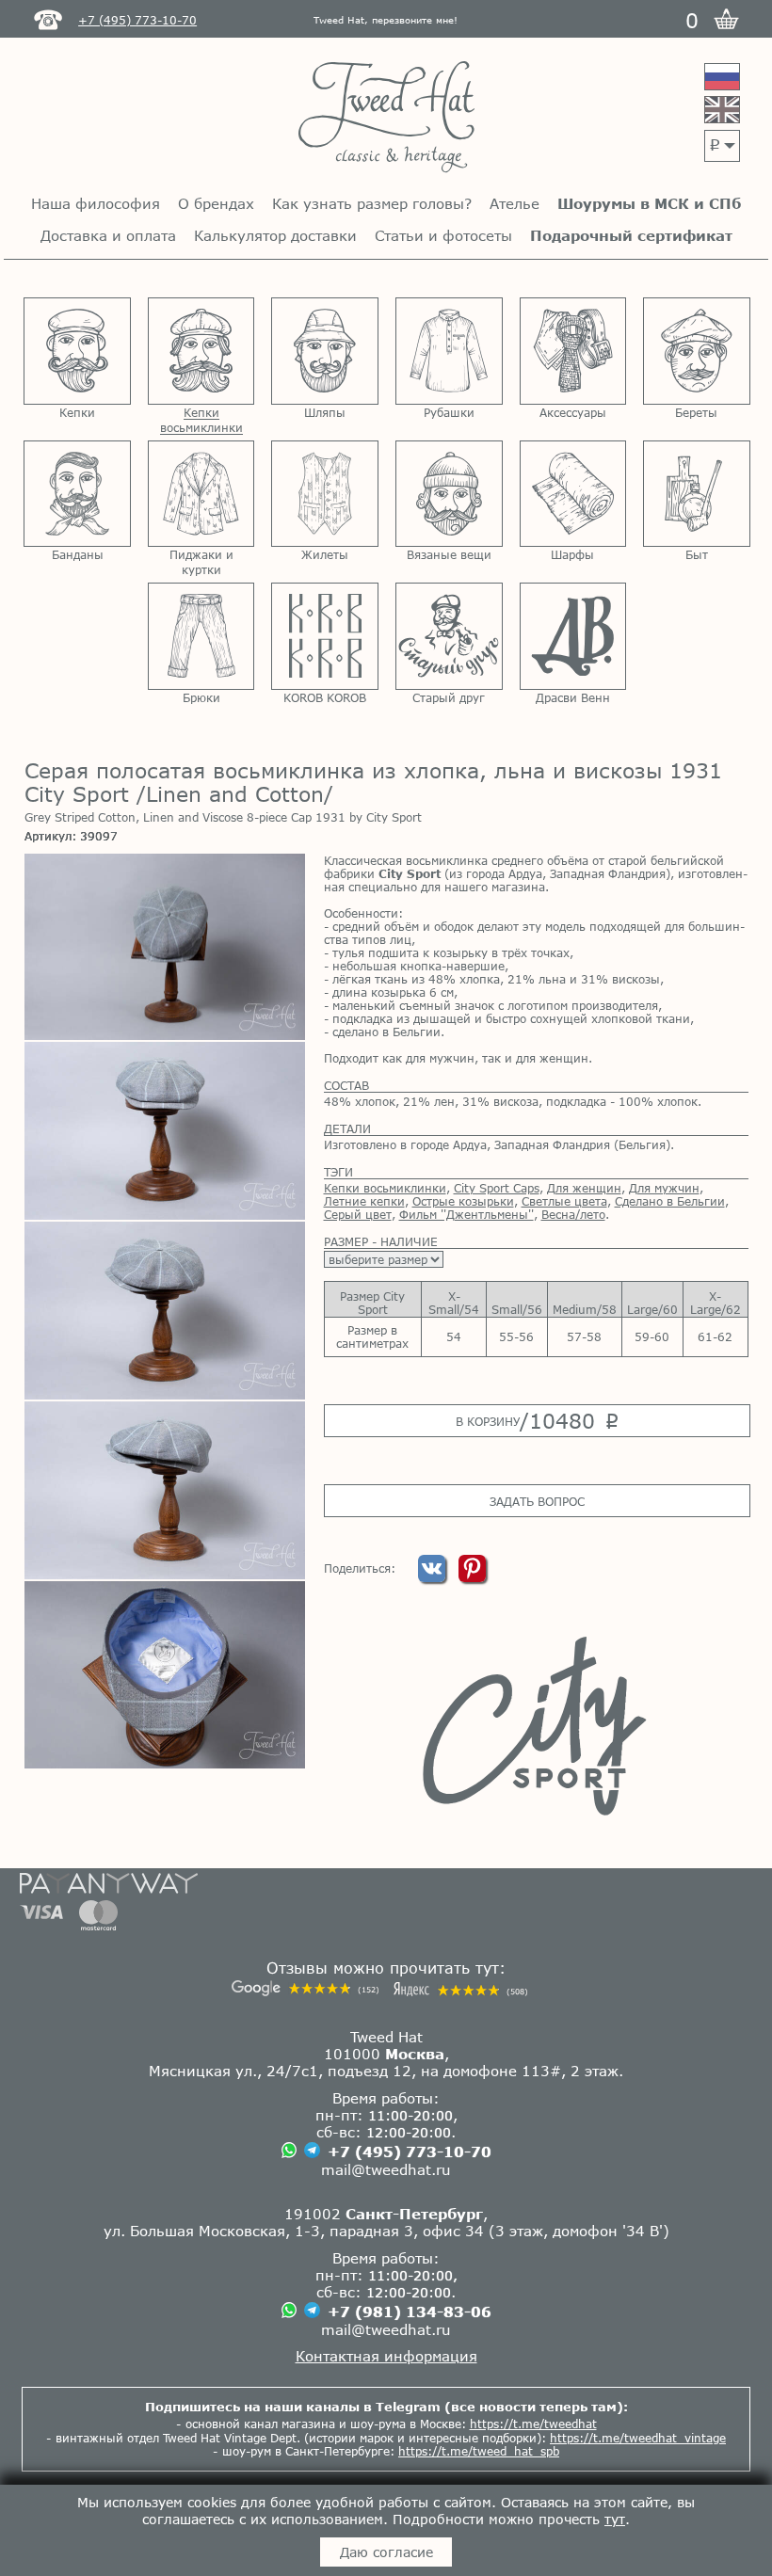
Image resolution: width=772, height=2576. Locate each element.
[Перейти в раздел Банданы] (77, 494)
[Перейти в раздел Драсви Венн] (573, 636)
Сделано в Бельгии (670, 1201)
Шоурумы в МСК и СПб (649, 203)
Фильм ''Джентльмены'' (466, 1214)
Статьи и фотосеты (443, 235)
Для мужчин (664, 1188)
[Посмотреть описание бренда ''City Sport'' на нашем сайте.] (536, 1726)
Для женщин (584, 1188)
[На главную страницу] (386, 118)
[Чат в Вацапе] (289, 2151)
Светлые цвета (564, 1201)
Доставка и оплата (108, 235)
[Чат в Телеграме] (312, 2152)
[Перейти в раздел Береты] (697, 351)
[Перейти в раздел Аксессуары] (573, 351)
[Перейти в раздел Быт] (697, 494)
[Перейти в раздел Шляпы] (325, 351)
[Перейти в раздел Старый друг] (449, 636)
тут (615, 2519)
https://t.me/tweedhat (533, 2424)
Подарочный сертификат (631, 235)
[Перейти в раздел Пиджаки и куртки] (201, 494)
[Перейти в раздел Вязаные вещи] (449, 494)
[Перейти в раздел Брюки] (201, 636)
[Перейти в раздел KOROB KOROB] (325, 636)
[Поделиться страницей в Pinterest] (472, 1577)
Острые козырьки (463, 1201)
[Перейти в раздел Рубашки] (449, 351)
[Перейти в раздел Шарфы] (573, 494)
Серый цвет (358, 1214)
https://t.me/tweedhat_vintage (638, 2438)
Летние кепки (364, 1201)
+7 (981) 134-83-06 (410, 2312)
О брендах (216, 203)
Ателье (515, 203)
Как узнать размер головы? (372, 203)
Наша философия (96, 203)
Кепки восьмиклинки (385, 1188)
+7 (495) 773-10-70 (410, 2152)
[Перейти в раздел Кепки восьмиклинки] (201, 351)
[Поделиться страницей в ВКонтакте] (434, 1577)
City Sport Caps (497, 1188)
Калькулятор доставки (275, 235)
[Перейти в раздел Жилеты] (325, 494)
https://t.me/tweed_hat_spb (479, 2451)
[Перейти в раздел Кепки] (77, 351)
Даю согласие (386, 2552)
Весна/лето (573, 1214)
